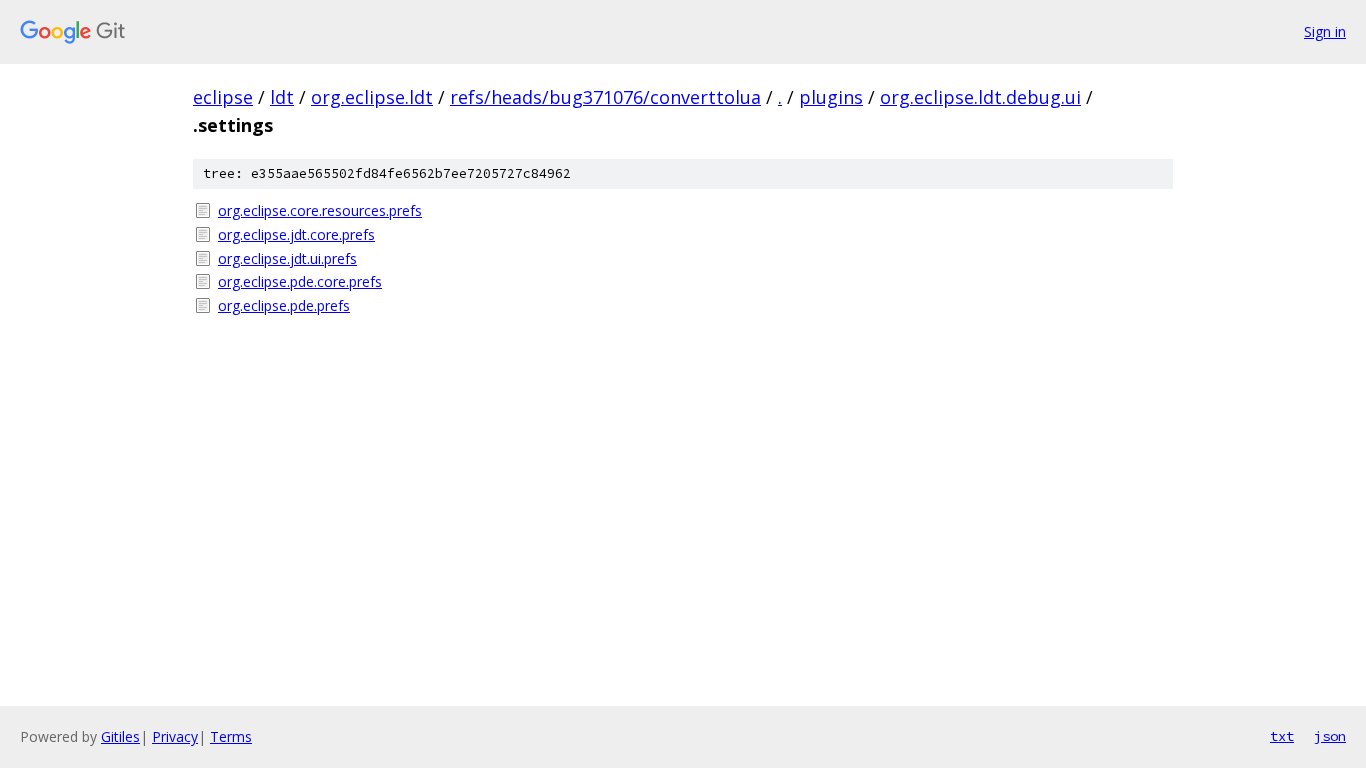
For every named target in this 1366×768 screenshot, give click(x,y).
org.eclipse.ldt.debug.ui (980, 97)
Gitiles (120, 736)
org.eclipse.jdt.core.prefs (296, 234)
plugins (831, 97)
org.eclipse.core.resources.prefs (320, 210)
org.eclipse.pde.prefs (284, 305)
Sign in (1325, 31)
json (1330, 736)
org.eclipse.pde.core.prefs (300, 281)
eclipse (223, 97)
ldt (282, 97)
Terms (231, 736)
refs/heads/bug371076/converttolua (605, 97)
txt (1282, 736)
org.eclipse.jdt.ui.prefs (287, 258)
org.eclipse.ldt (372, 97)
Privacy (175, 736)
